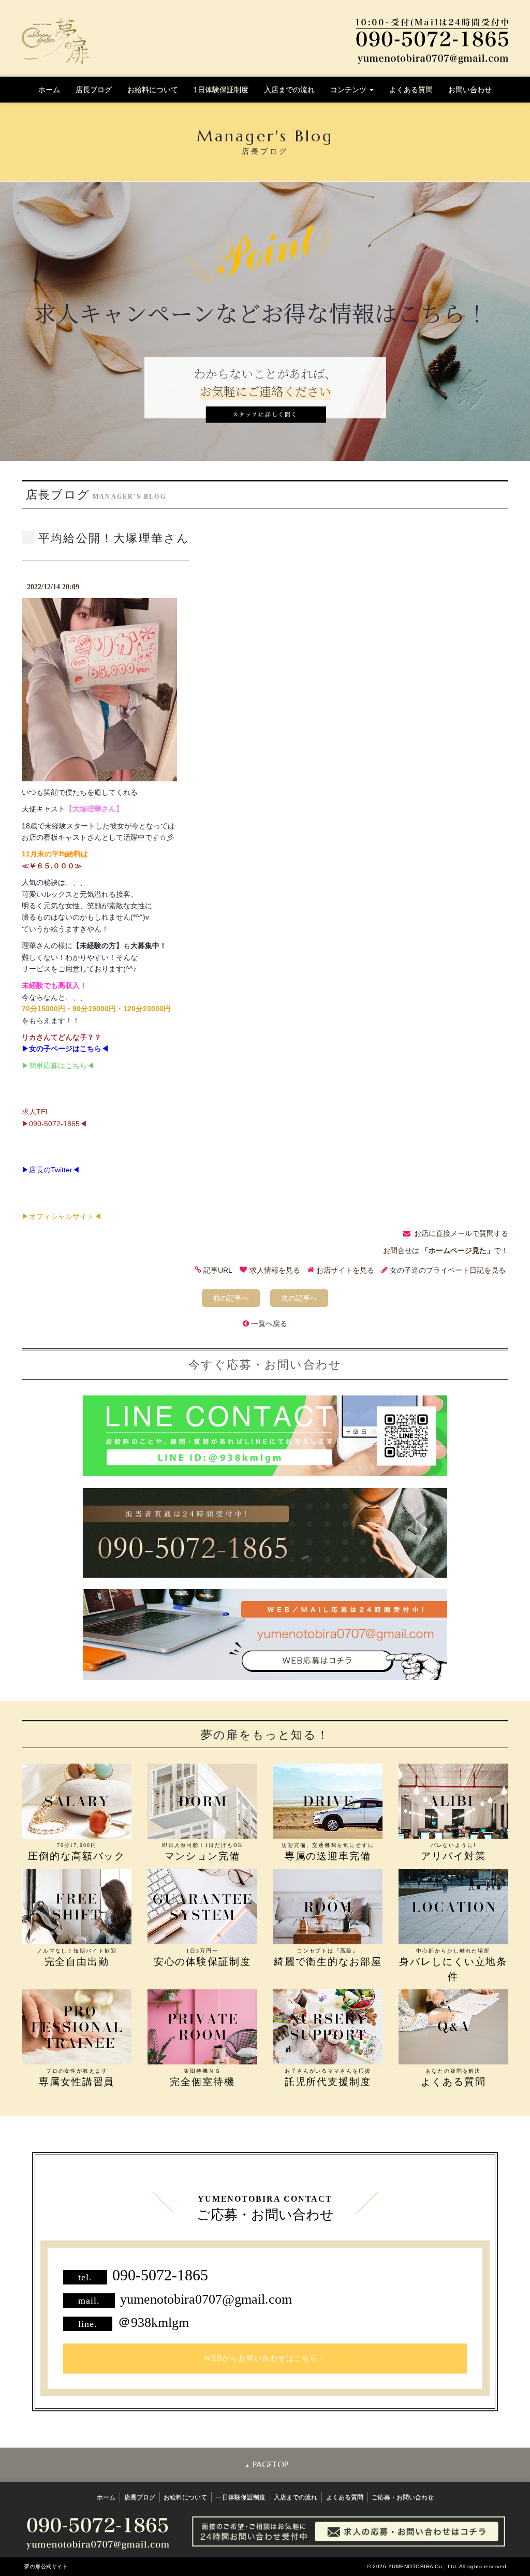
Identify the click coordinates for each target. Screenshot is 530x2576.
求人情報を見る (275, 1270)
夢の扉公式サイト (46, 2566)
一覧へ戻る (269, 1323)
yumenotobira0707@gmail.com (206, 2299)
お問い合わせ (470, 90)
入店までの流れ (289, 90)
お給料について (153, 90)
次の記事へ (299, 1298)
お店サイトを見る (345, 1270)
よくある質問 (411, 90)
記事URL (218, 1270)
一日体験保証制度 (241, 2497)
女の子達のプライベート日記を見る (448, 1270)
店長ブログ (94, 90)
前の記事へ (231, 1298)
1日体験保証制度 (221, 90)
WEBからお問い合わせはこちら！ (265, 2358)
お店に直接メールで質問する (461, 1233)
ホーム (49, 90)
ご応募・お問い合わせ (403, 2497)
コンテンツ (349, 90)
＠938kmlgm (153, 2323)
